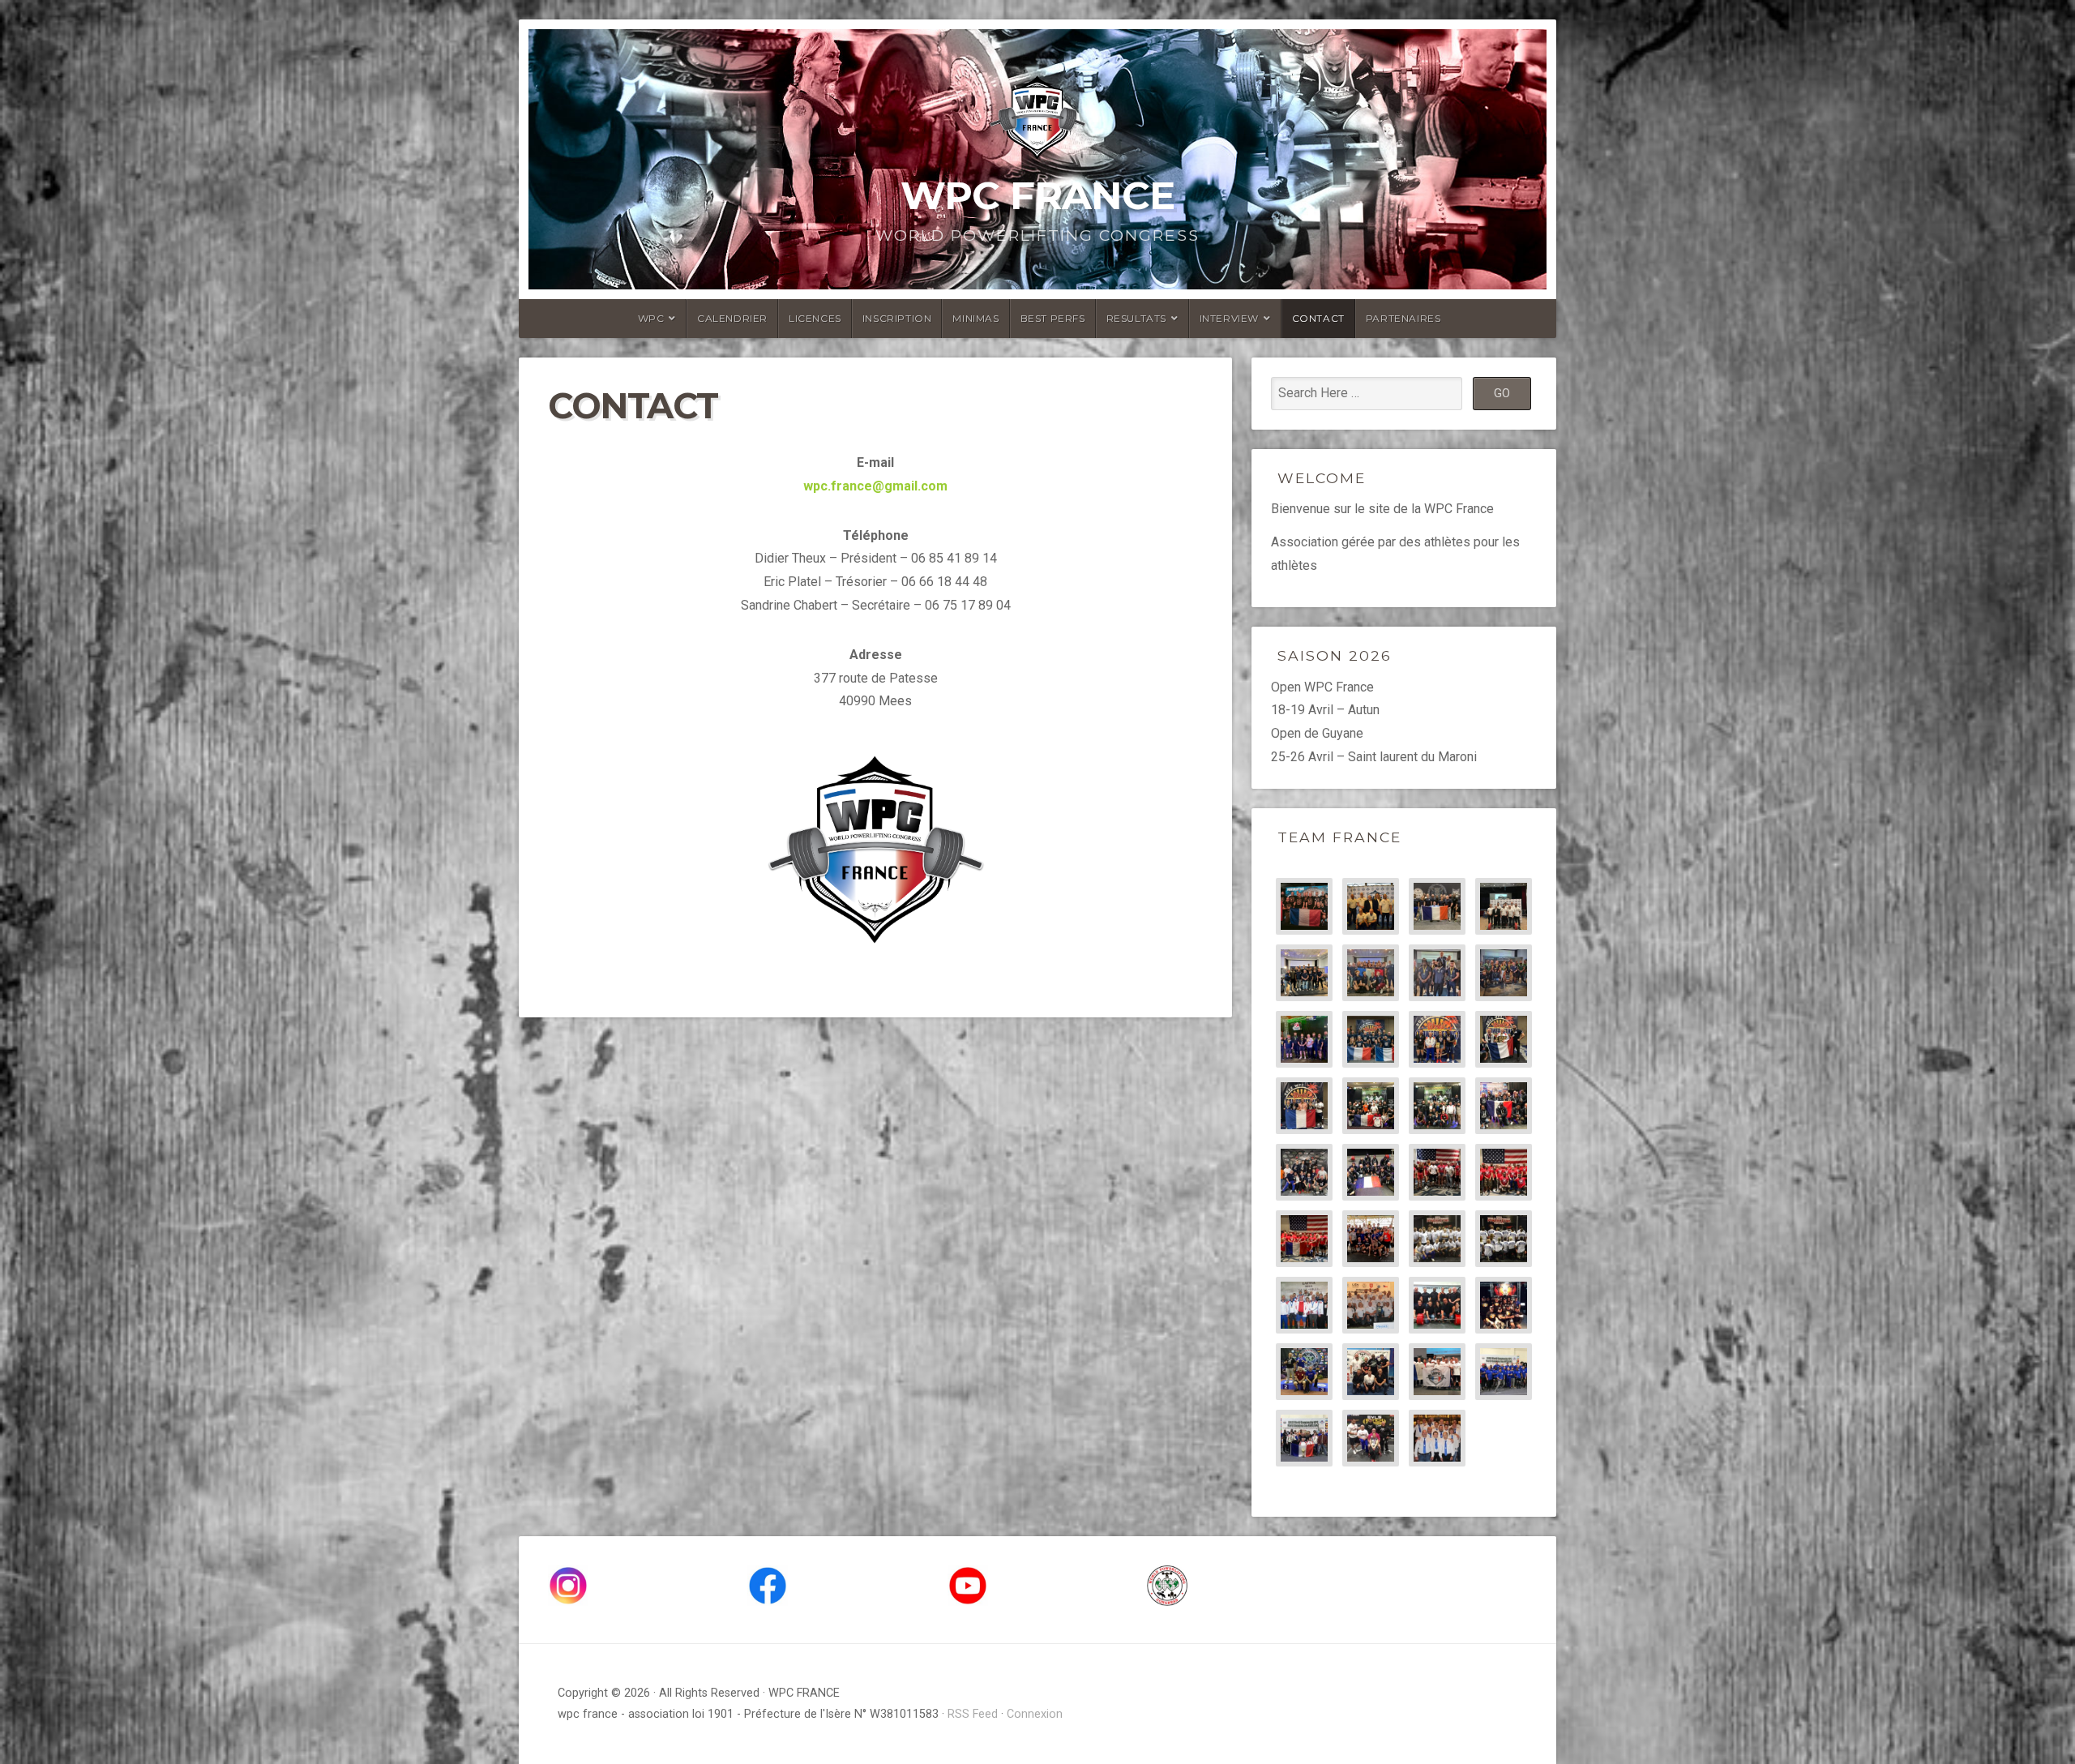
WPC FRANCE (1037, 195)
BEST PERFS (1053, 318)
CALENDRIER (732, 318)
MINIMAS (975, 318)
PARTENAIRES (1403, 318)
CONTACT (1318, 318)
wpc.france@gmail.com (875, 486)
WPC (651, 318)
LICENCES (815, 318)
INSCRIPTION (897, 318)
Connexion (1035, 1714)
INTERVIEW (1229, 318)
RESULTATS (1136, 318)
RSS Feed (973, 1714)
